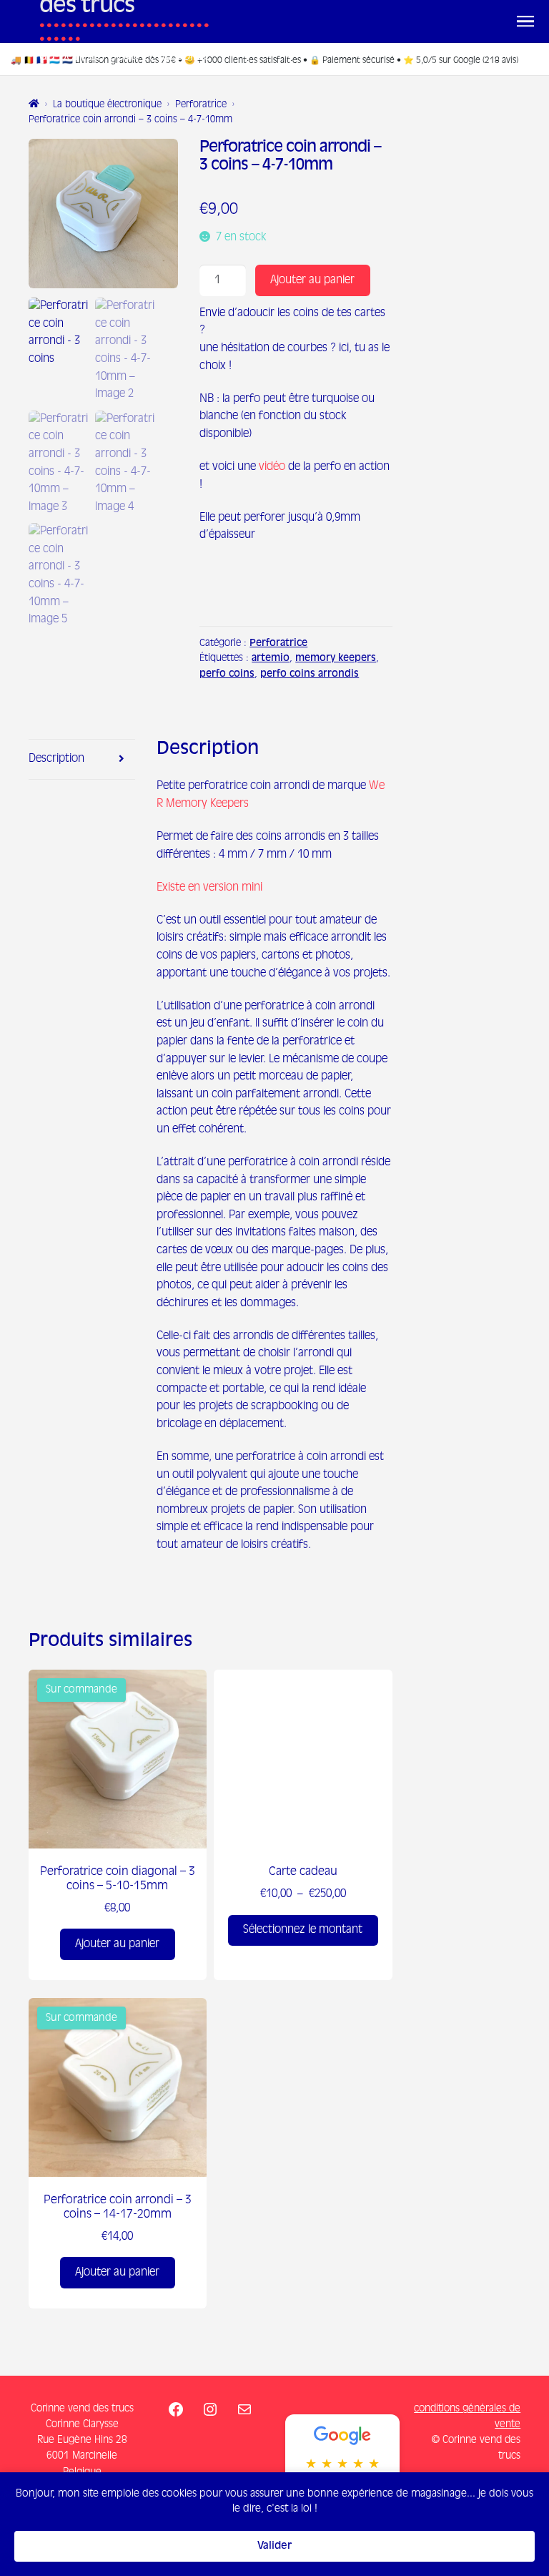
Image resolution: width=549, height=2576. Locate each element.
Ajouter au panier (312, 280)
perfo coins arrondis (310, 674)
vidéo (272, 467)
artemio (271, 658)
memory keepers (336, 658)
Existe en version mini (209, 887)
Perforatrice (201, 105)
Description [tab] (56, 759)
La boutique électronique (107, 105)
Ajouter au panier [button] (67, 1894)
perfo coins (227, 674)
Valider (274, 2546)
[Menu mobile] (525, 21)
